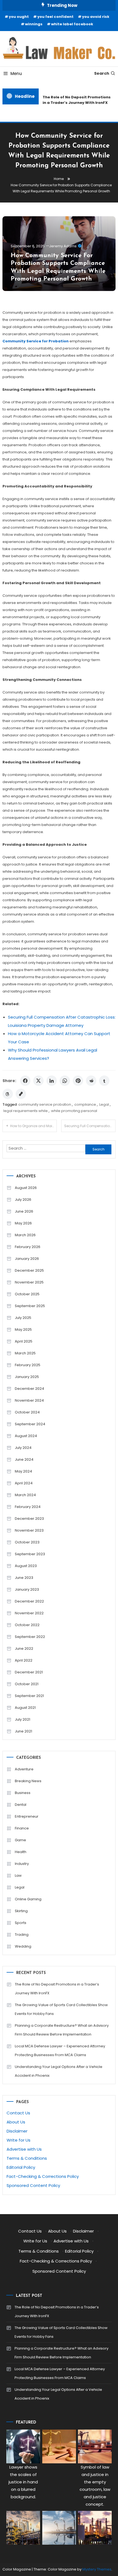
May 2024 (23, 1471)
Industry (22, 1864)
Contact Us (18, 2113)
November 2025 (29, 1282)
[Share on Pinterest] (78, 1081)
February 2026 (28, 1247)
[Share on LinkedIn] (52, 1081)
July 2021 (23, 1719)
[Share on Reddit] (91, 1081)
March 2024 (25, 1495)
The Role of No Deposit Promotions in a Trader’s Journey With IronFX (74, 100)
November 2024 (29, 1400)
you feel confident (55, 17)
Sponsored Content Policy (33, 2185)
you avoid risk (96, 17)
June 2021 (23, 1731)
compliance (85, 1104)
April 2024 (24, 1483)
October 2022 (27, 1625)
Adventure (24, 1769)
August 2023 (26, 1566)
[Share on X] (38, 1081)
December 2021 (29, 1672)
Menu (16, 74)
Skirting (21, 1911)
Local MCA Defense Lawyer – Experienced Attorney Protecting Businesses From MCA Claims (60, 2050)
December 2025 (29, 1270)
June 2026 (24, 1211)
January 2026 (27, 1259)
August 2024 (26, 1436)
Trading (22, 1935)
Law (18, 1875)
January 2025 (27, 1377)
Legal (104, 1104)
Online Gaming (28, 1899)
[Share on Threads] (8, 1094)
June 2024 (24, 1459)
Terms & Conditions (27, 2158)
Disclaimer (17, 2131)
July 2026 (23, 1200)
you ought (19, 17)
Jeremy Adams (63, 246)
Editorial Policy (21, 2167)
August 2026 (26, 1188)
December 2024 (29, 1389)
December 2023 (29, 1519)
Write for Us (19, 2140)
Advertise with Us (24, 2149)
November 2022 (29, 1613)
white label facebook (72, 24)
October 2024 (27, 1412)
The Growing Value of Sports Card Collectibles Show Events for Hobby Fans (61, 2009)
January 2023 (27, 1589)
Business (23, 1793)
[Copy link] (21, 1094)
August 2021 (25, 1708)
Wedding (23, 1946)
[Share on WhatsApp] (65, 1081)
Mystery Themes (97, 2569)
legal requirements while (26, 1111)
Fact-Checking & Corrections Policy (43, 2176)
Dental (21, 1805)
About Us (16, 2122)
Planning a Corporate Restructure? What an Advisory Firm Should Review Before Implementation (62, 2030)
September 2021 (29, 1696)
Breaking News (28, 1781)
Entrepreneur (27, 1816)
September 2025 (30, 1306)
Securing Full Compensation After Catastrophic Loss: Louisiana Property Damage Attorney (90, 1126)
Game (20, 1840)
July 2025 (23, 1318)
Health (21, 1852)
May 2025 (23, 1329)
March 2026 (25, 1235)
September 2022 (30, 1637)
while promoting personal (74, 1111)
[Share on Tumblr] (104, 1081)
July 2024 (23, 1448)
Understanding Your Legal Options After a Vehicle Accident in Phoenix (59, 2071)
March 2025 (25, 1353)
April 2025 (24, 1341)
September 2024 (30, 1424)
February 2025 (28, 1365)
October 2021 (27, 1684)
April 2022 (24, 1660)
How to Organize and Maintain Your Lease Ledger (33, 1126)
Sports (21, 1923)
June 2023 (24, 1578)
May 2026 (23, 1223)
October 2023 (27, 1542)
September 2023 (30, 1554)
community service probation (45, 1104)
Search (102, 73)
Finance (22, 1828)
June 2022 (24, 1649)
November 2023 (29, 1530)
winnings (34, 24)
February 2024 (28, 1507)
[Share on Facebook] (25, 1081)
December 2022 (29, 1601)
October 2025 (27, 1294)
